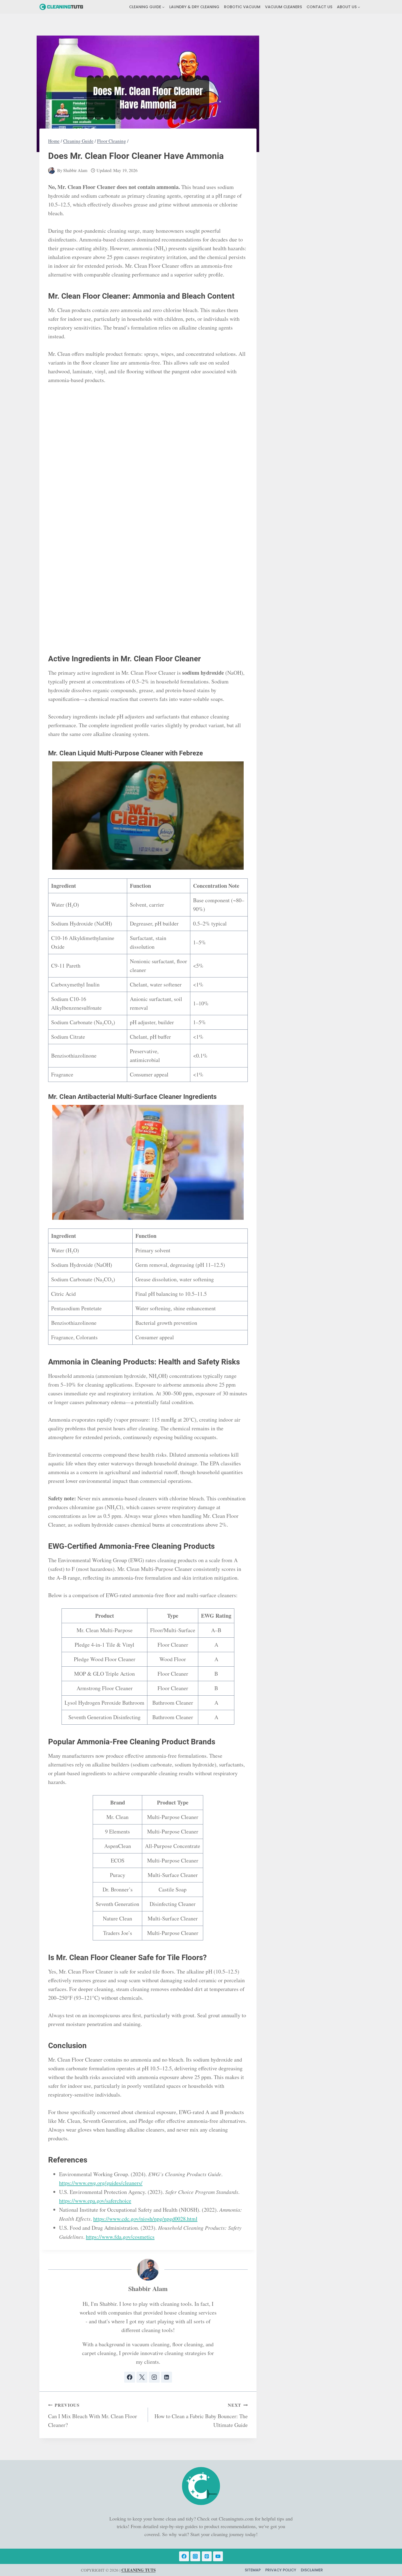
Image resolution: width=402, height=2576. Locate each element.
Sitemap (253, 2570)
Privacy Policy (281, 2570)
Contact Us (319, 7)
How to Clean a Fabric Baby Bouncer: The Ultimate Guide (201, 2415)
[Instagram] (195, 2556)
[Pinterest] (207, 2556)
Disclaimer (312, 2570)
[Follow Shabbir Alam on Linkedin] (167, 2377)
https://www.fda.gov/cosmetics (120, 2237)
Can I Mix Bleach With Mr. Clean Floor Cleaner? (93, 2415)
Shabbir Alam (75, 170)
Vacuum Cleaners (283, 7)
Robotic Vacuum (242, 7)
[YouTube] (218, 2556)
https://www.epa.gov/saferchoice (95, 2201)
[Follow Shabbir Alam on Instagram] (154, 2377)
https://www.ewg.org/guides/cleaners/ (101, 2183)
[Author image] (52, 171)
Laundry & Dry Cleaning (194, 7)
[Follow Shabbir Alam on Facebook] (130, 2377)
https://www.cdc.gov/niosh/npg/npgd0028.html (145, 2219)
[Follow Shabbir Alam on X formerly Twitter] (142, 2377)
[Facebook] (184, 2556)
